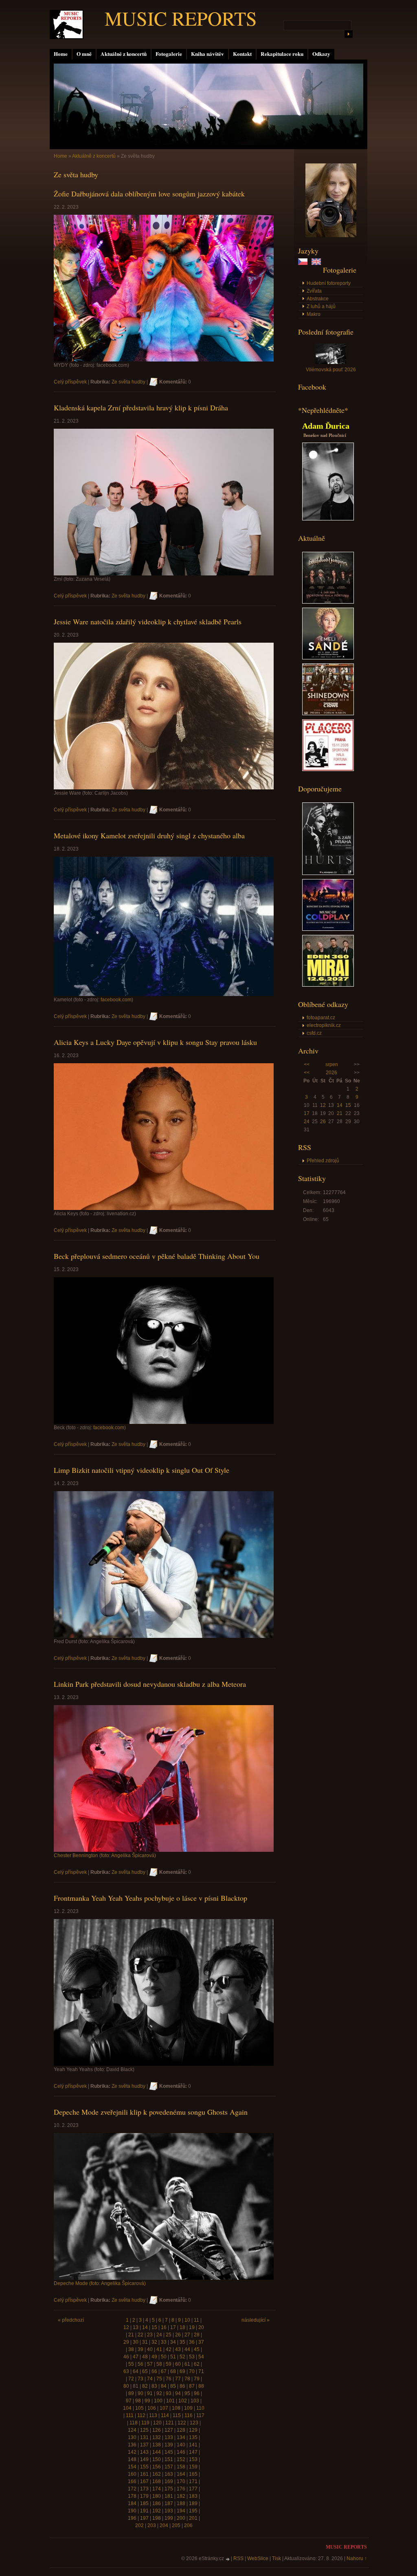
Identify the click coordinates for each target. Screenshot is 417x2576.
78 (187, 2379)
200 (181, 2518)
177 (193, 2489)
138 (157, 2445)
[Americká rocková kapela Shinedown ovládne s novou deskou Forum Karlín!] (328, 714)
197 (144, 2518)
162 (157, 2474)
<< (307, 1064)
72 (131, 2379)
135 (193, 2437)
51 (173, 2357)
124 (132, 2430)
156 (157, 2467)
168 (157, 2481)
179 (144, 2496)
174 (157, 2489)
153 (193, 2459)
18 (182, 2327)
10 (187, 2320)
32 (154, 2342)
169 (169, 2481)
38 (131, 2349)
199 (169, 2518)
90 (140, 2393)
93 (169, 2393)
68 (173, 2371)
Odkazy (321, 54)
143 (144, 2452)
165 (193, 2474)
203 (152, 2525)
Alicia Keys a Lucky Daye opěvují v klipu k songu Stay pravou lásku (155, 1042)
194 (181, 2511)
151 (169, 2459)
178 (132, 2496)
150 (157, 2459)
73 (140, 2379)
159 (193, 2467)
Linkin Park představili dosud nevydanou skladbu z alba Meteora (150, 1684)
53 (192, 2357)
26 (323, 1122)
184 (132, 2503)
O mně (84, 54)
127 (169, 2430)
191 (144, 2511)
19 (192, 2327)
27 (187, 2335)
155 (144, 2467)
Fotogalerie (169, 54)
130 (132, 2437)
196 (132, 2518)
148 (132, 2459)
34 (173, 2342)
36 (192, 2342)
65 (145, 2371)
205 (176, 2525)
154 (132, 2467)
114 (165, 2415)
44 (187, 2349)
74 (150, 2379)
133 (169, 2437)
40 (150, 2349)
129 (193, 2430)
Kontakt (242, 54)
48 (145, 2357)
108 (176, 2408)
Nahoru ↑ (357, 2558)
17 (307, 1113)
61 (187, 2364)
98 (138, 2401)
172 (132, 2489)
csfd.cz (314, 1033)
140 (181, 2445)
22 (140, 2335)
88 (201, 2386)
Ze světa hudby (128, 382)
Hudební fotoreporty (329, 283)
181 (169, 2496)
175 (169, 2489)
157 (169, 2467)
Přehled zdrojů (323, 1161)
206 (188, 2525)
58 (159, 2364)
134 (181, 2437)
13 (136, 2327)
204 (164, 2525)
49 (154, 2357)
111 (130, 2415)
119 (145, 2423)
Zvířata (314, 291)
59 (169, 2364)
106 (152, 2408)
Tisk (277, 2558)
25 (169, 2335)
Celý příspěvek (70, 382)
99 (147, 2401)
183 (193, 2496)
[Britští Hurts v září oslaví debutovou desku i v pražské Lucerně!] (328, 873)
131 (144, 2437)
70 (192, 2371)
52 (182, 2357)
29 (126, 2342)
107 (164, 2408)
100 (158, 2401)
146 (181, 2452)
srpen (332, 1064)
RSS (238, 2558)
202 (139, 2525)
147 (193, 2452)
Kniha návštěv (207, 54)
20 (201, 2327)
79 (197, 2379)
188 (181, 2503)
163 (169, 2474)
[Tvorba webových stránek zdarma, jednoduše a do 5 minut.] (228, 2559)
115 (177, 2415)
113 (153, 2415)
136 (132, 2445)
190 (132, 2511)
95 (187, 2393)
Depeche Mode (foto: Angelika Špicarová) (100, 2283)
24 (307, 1122)
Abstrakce (318, 299)
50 (164, 2357)
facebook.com (116, 1000)
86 (182, 2386)
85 (173, 2386)
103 (195, 2401)
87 (192, 2386)
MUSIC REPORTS (181, 18)
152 (181, 2459)
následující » (256, 2320)
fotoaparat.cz (321, 1018)
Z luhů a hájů (321, 306)
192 (157, 2511)
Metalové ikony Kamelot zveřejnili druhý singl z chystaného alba (149, 835)
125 (144, 2430)
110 (200, 2408)
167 (144, 2481)
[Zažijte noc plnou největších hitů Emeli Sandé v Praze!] (328, 658)
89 (131, 2393)
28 (197, 2335)
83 (154, 2386)
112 (141, 2415)
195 (193, 2511)
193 (169, 2511)
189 (193, 2503)
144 (157, 2452)
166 (132, 2481)
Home (61, 54)
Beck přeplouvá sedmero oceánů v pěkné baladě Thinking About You (157, 1256)
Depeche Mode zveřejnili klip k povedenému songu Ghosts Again (151, 2112)
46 (126, 2357)
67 (164, 2371)
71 (201, 2371)
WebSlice (258, 2558)
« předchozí (71, 2320)
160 (132, 2474)
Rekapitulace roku (282, 54)
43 (178, 2349)
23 (150, 2335)
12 (323, 1105)
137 (144, 2445)
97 (129, 2401)
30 (136, 2342)
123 (194, 2423)
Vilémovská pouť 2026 (331, 370)
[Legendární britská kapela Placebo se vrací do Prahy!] (328, 769)
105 (139, 2408)
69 (182, 2371)
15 (348, 1105)
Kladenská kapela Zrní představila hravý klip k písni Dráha (141, 408)
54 (201, 2357)
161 (144, 2474)
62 (197, 2364)
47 (136, 2357)
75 (159, 2379)
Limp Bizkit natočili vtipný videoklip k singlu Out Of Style (142, 1470)
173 (144, 2489)
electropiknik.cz (324, 1025)
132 (157, 2437)
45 (197, 2349)
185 (144, 2503)
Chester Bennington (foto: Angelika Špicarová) (105, 1855)
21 (340, 1113)
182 (181, 2496)
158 (181, 2467)
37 (201, 2342)
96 (197, 2393)
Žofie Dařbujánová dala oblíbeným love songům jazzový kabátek (149, 194)
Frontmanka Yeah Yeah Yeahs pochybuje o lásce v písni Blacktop (150, 1898)
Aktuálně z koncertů (124, 54)
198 (157, 2518)
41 (159, 2349)
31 (145, 2342)
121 (170, 2423)
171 (193, 2481)
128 (181, 2430)
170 (181, 2481)
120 (157, 2423)
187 (169, 2503)
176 (181, 2489)
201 (193, 2518)
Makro (314, 314)
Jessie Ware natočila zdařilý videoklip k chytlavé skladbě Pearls (148, 621)
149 (144, 2459)
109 (188, 2408)
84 (164, 2386)
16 (164, 2327)
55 (131, 2364)
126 (157, 2430)
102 (183, 2401)
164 (181, 2474)
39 (140, 2349)
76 (169, 2379)
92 (159, 2393)
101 (170, 2401)
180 (157, 2496)
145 (169, 2452)
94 (178, 2393)
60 (178, 2364)
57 (150, 2364)
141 (193, 2445)
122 (182, 2423)
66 (154, 2371)
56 (140, 2364)
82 (145, 2386)
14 (340, 1105)
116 (189, 2415)
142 (132, 2452)
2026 (331, 1073)
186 (157, 2503)
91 (150, 2393)
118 (134, 2423)
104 (127, 2408)
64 (136, 2371)
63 (126, 2371)
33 (164, 2342)
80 (126, 2386)
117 (200, 2415)
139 (169, 2445)
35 (182, 2342)
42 (169, 2349)
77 (178, 2379)
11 (196, 2320)
